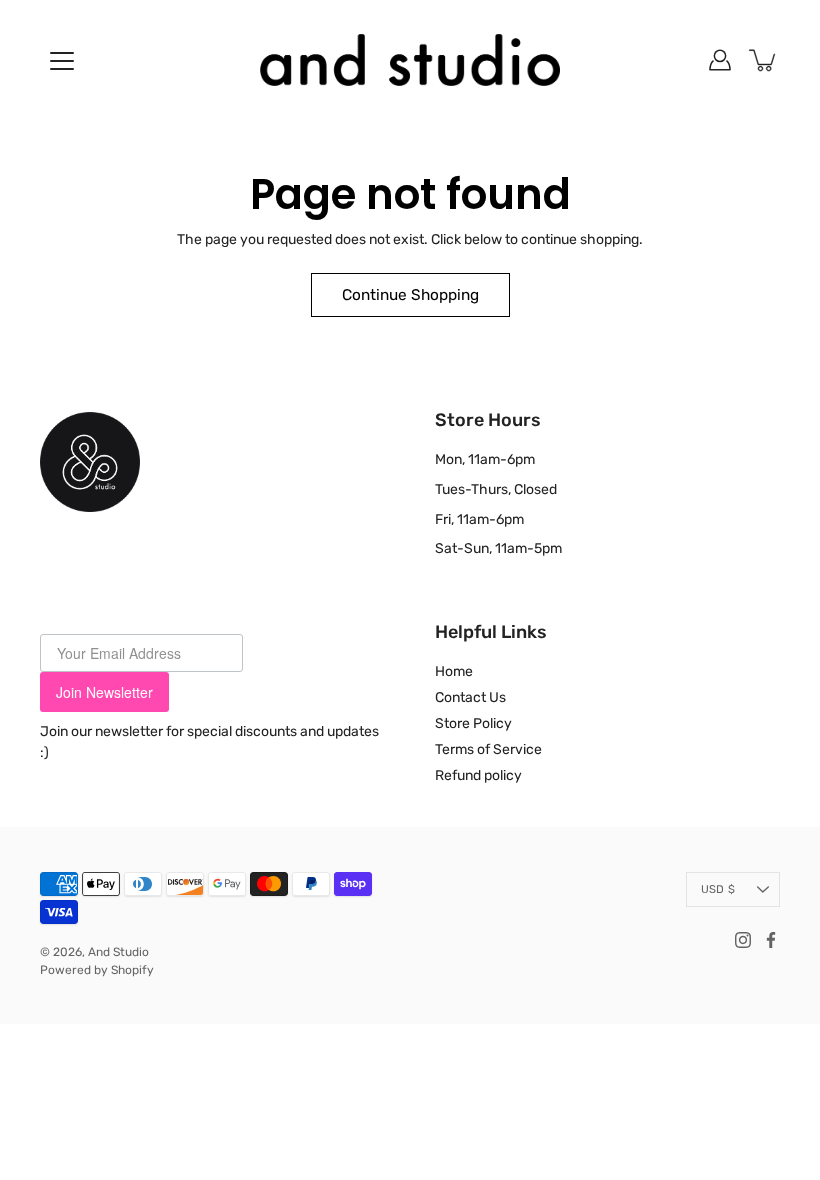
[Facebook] (771, 940)
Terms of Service (488, 749)
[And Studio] (410, 60)
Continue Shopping (410, 295)
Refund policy (478, 775)
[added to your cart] (764, 60)
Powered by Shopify (97, 970)
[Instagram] (743, 940)
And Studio (118, 952)
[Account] (720, 60)
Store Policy (473, 723)
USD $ (718, 889)
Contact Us (470, 697)
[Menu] (62, 61)
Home (454, 671)
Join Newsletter (104, 692)
